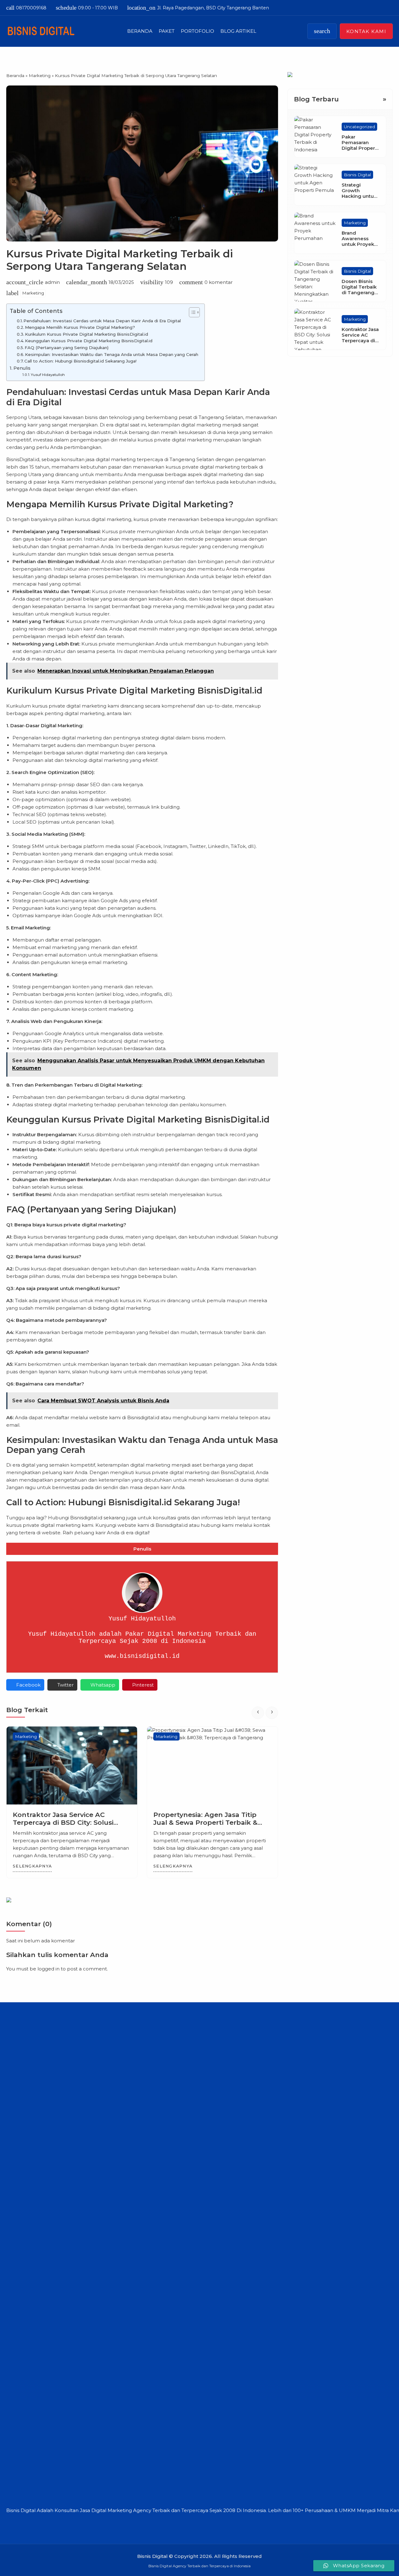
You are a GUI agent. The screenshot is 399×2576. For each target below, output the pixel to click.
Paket (167, 31)
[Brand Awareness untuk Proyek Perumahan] (315, 233)
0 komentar (219, 282)
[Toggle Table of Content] (191, 312)
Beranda (140, 31)
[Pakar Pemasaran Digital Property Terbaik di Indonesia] (315, 137)
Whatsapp (103, 1685)
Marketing (33, 293)
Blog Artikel (238, 31)
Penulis (22, 368)
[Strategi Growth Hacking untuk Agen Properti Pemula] (315, 185)
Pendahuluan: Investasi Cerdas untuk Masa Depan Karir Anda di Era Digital (102, 321)
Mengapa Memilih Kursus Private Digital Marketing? (80, 327)
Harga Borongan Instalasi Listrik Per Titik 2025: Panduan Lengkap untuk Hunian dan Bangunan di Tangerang (210, 1826)
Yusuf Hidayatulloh (48, 375)
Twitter (65, 1685)
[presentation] (258, 1713)
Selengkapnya (32, 1866)
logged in (48, 1969)
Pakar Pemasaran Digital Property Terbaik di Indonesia (361, 148)
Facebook (28, 1685)
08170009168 (26, 8)
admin (52, 282)
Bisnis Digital (357, 175)
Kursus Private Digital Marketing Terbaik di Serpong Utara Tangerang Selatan (120, 260)
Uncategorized (359, 127)
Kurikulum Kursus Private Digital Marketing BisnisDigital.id (87, 334)
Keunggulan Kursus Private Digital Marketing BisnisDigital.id (89, 341)
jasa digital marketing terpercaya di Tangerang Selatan (150, 459)
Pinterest (143, 1685)
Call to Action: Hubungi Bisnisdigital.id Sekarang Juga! (80, 361)
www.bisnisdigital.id (142, 1656)
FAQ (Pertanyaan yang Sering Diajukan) (67, 348)
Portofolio (197, 31)
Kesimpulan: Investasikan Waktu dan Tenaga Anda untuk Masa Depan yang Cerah (112, 354)
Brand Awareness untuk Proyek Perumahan (358, 242)
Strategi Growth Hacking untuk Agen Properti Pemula (359, 196)
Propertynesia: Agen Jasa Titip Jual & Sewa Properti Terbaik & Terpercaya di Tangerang (65, 1822)
